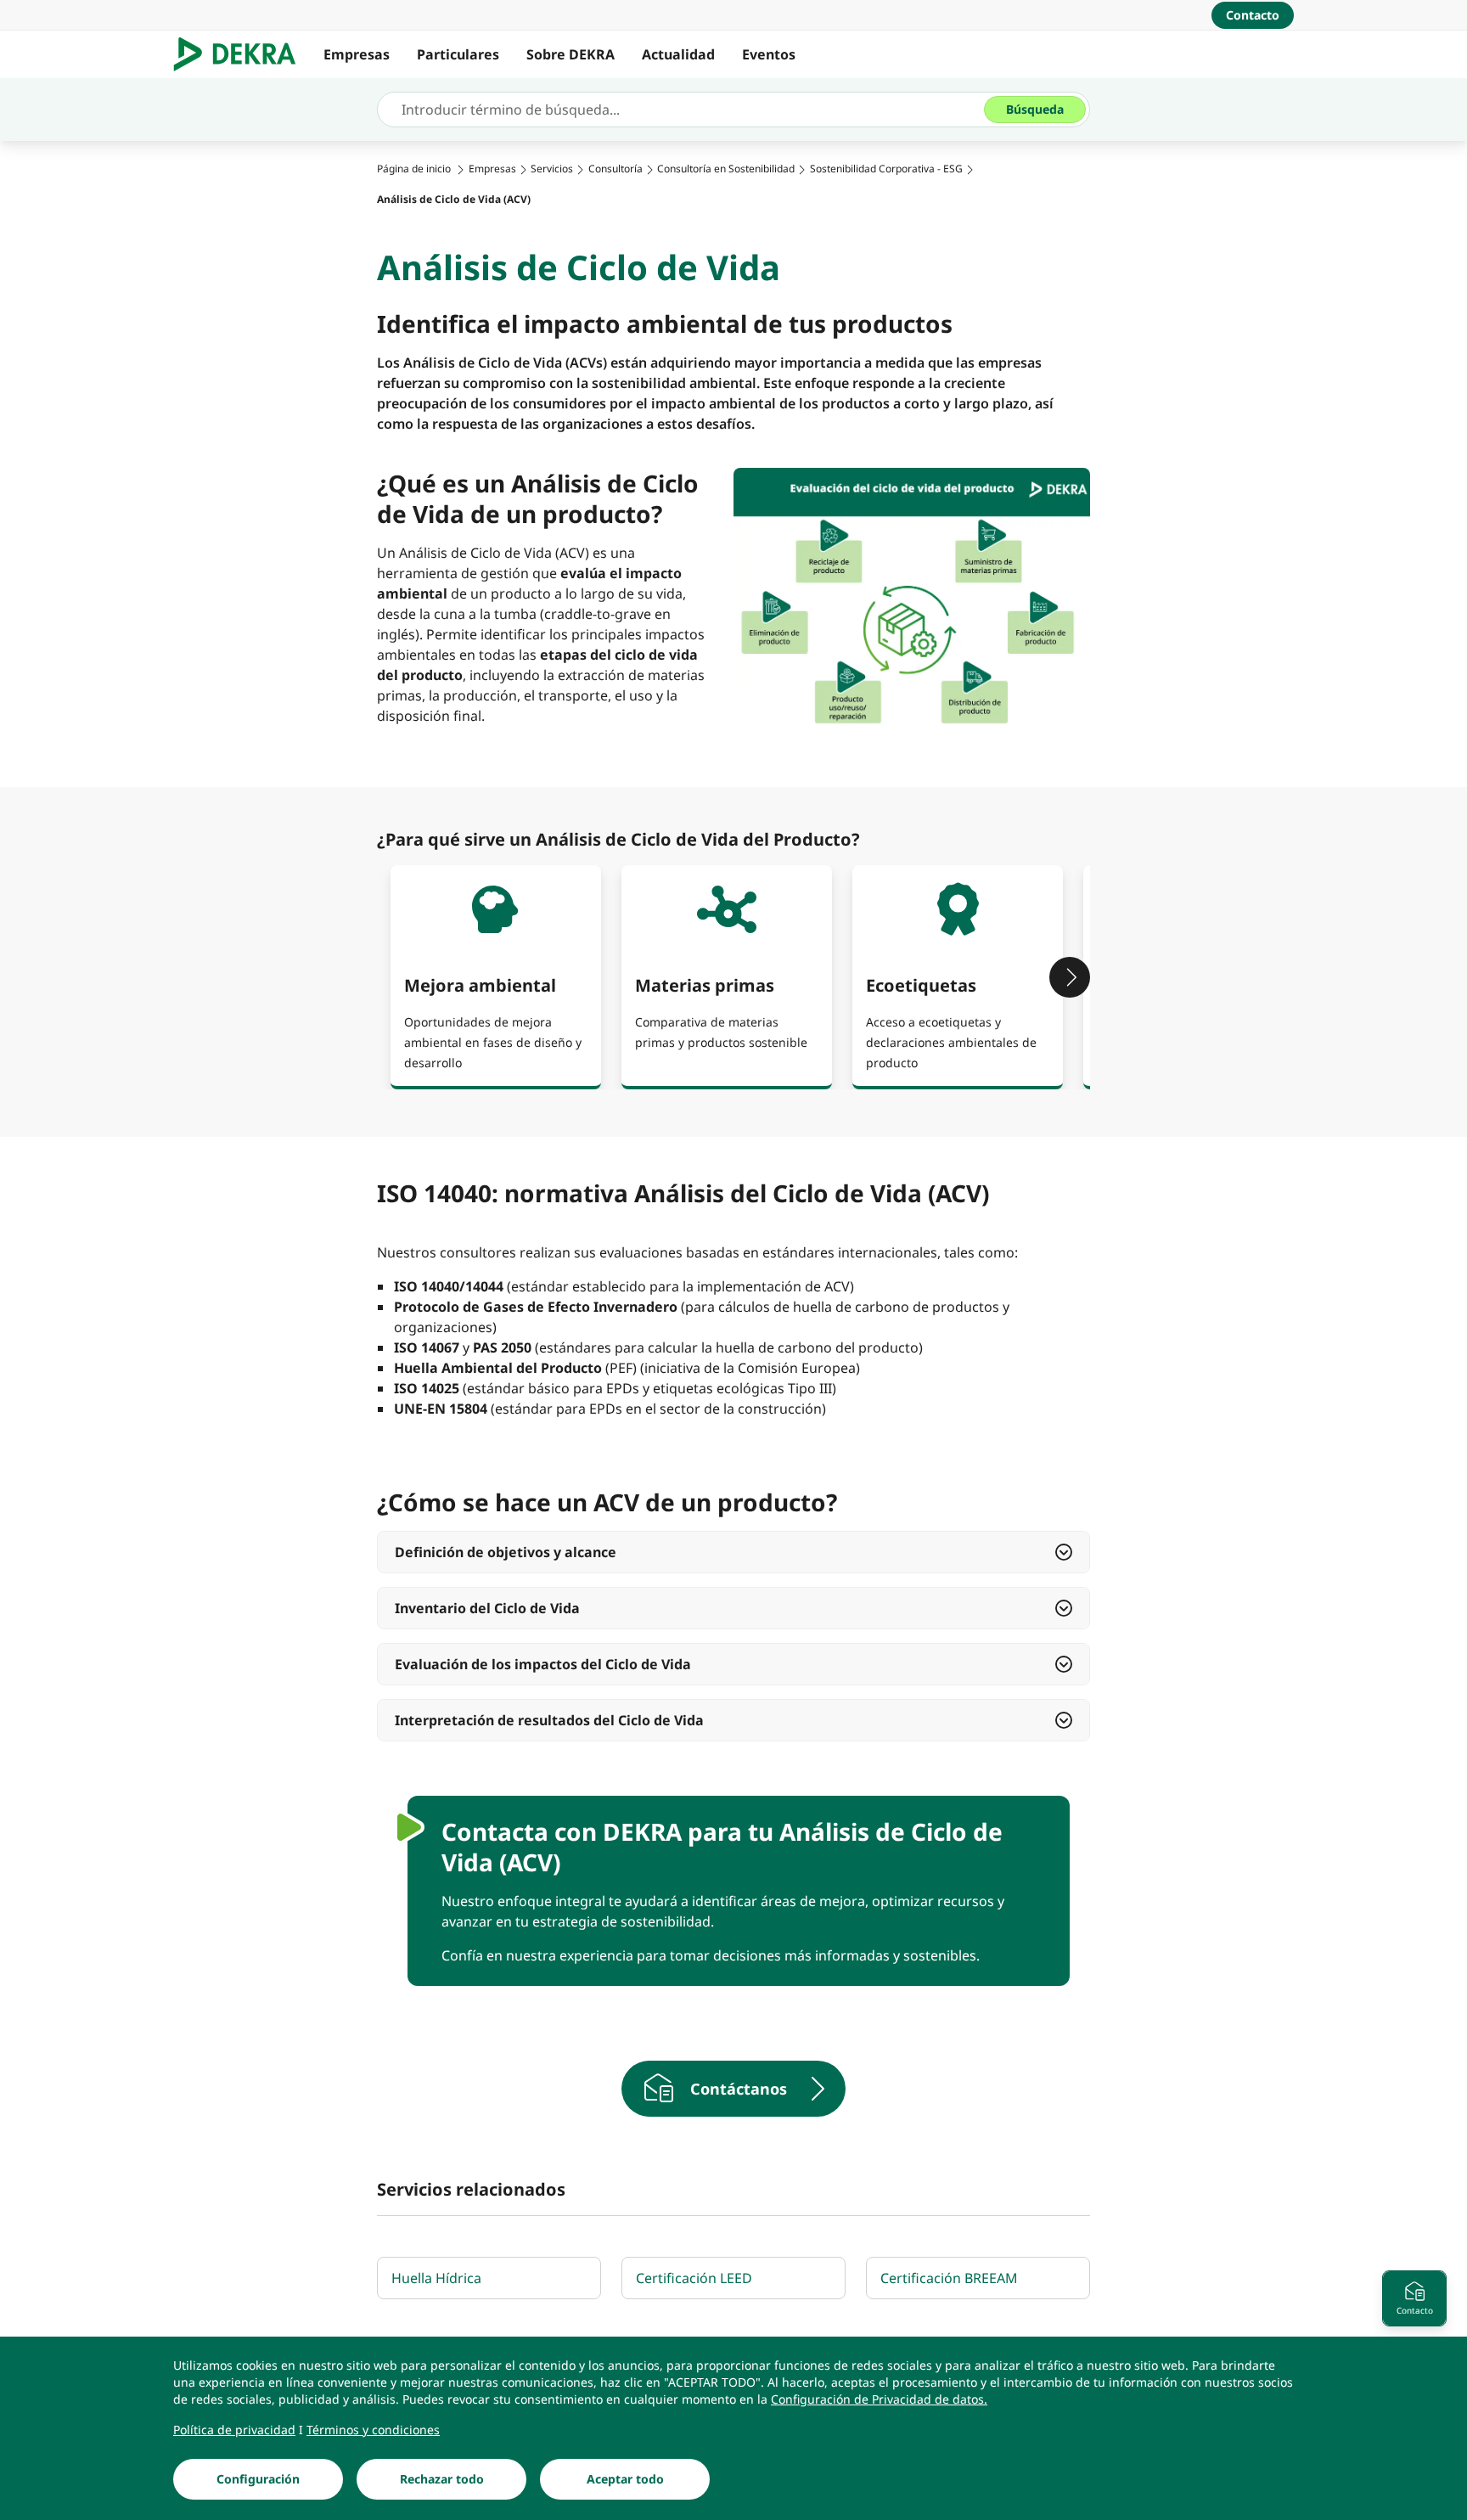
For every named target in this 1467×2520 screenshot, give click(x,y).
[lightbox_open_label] (912, 602)
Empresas (357, 54)
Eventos (769, 54)
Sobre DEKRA (570, 54)
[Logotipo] (242, 54)
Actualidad (678, 54)
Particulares (458, 54)
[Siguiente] (1070, 977)
